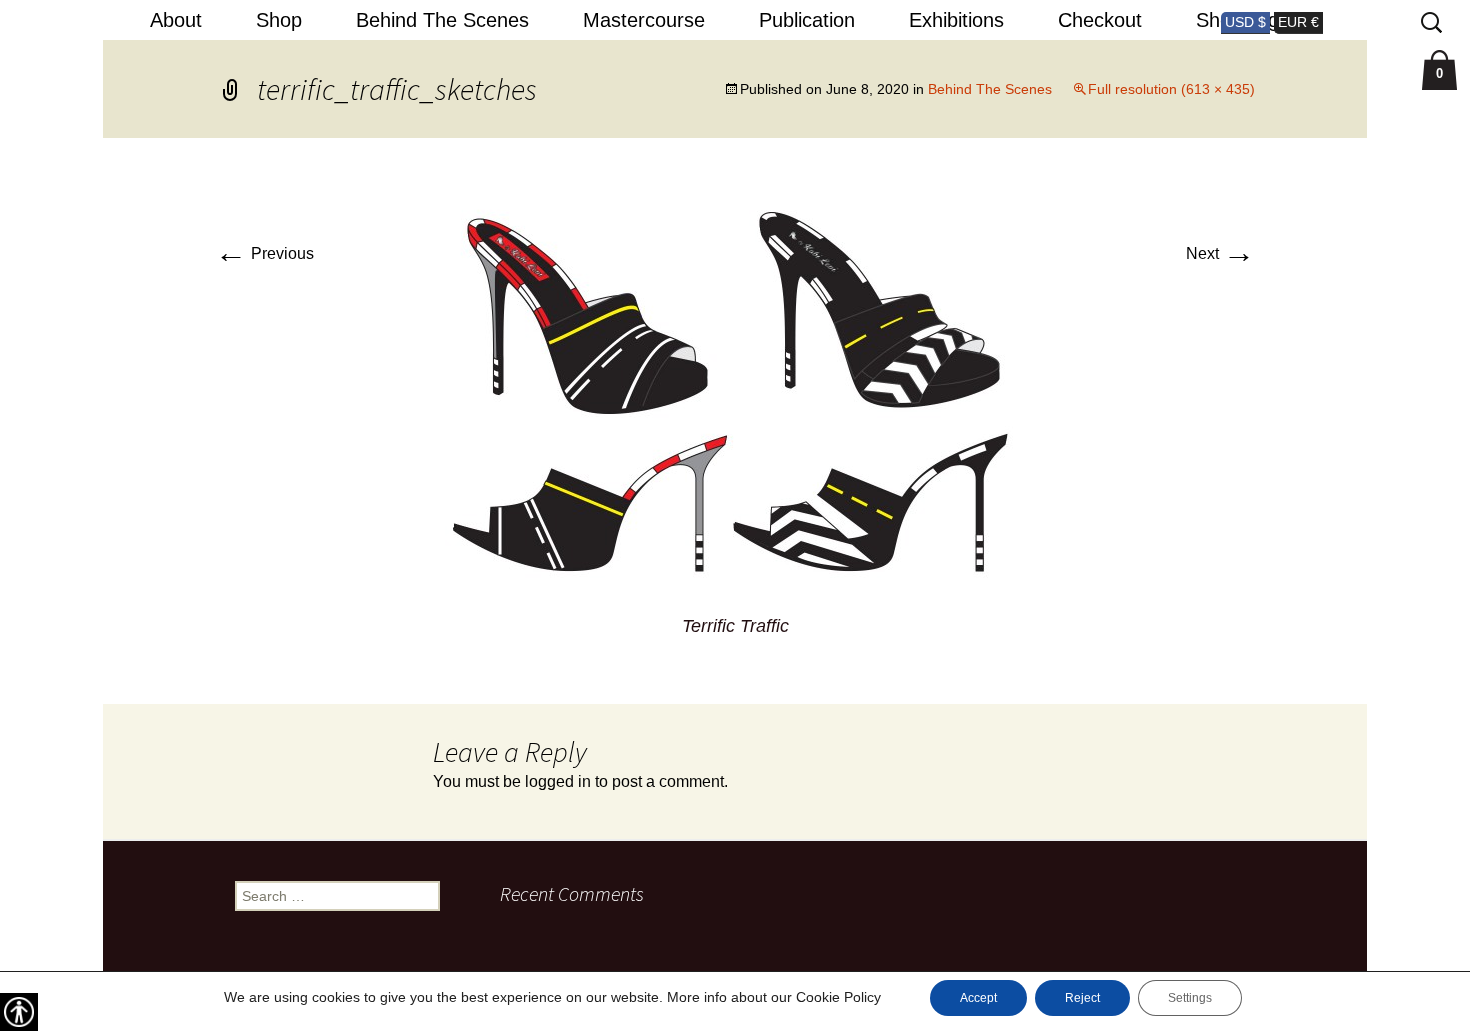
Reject (1082, 998)
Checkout (1100, 20)
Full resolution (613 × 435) (1171, 89)
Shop (279, 20)
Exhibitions (956, 20)
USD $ (1245, 22)
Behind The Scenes (442, 20)
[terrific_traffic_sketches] (735, 394)
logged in (558, 781)
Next (1220, 253)
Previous (264, 253)
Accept (978, 998)
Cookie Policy (838, 997)
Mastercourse (644, 20)
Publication (807, 20)
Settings (1190, 998)
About (176, 20)
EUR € (1298, 22)
